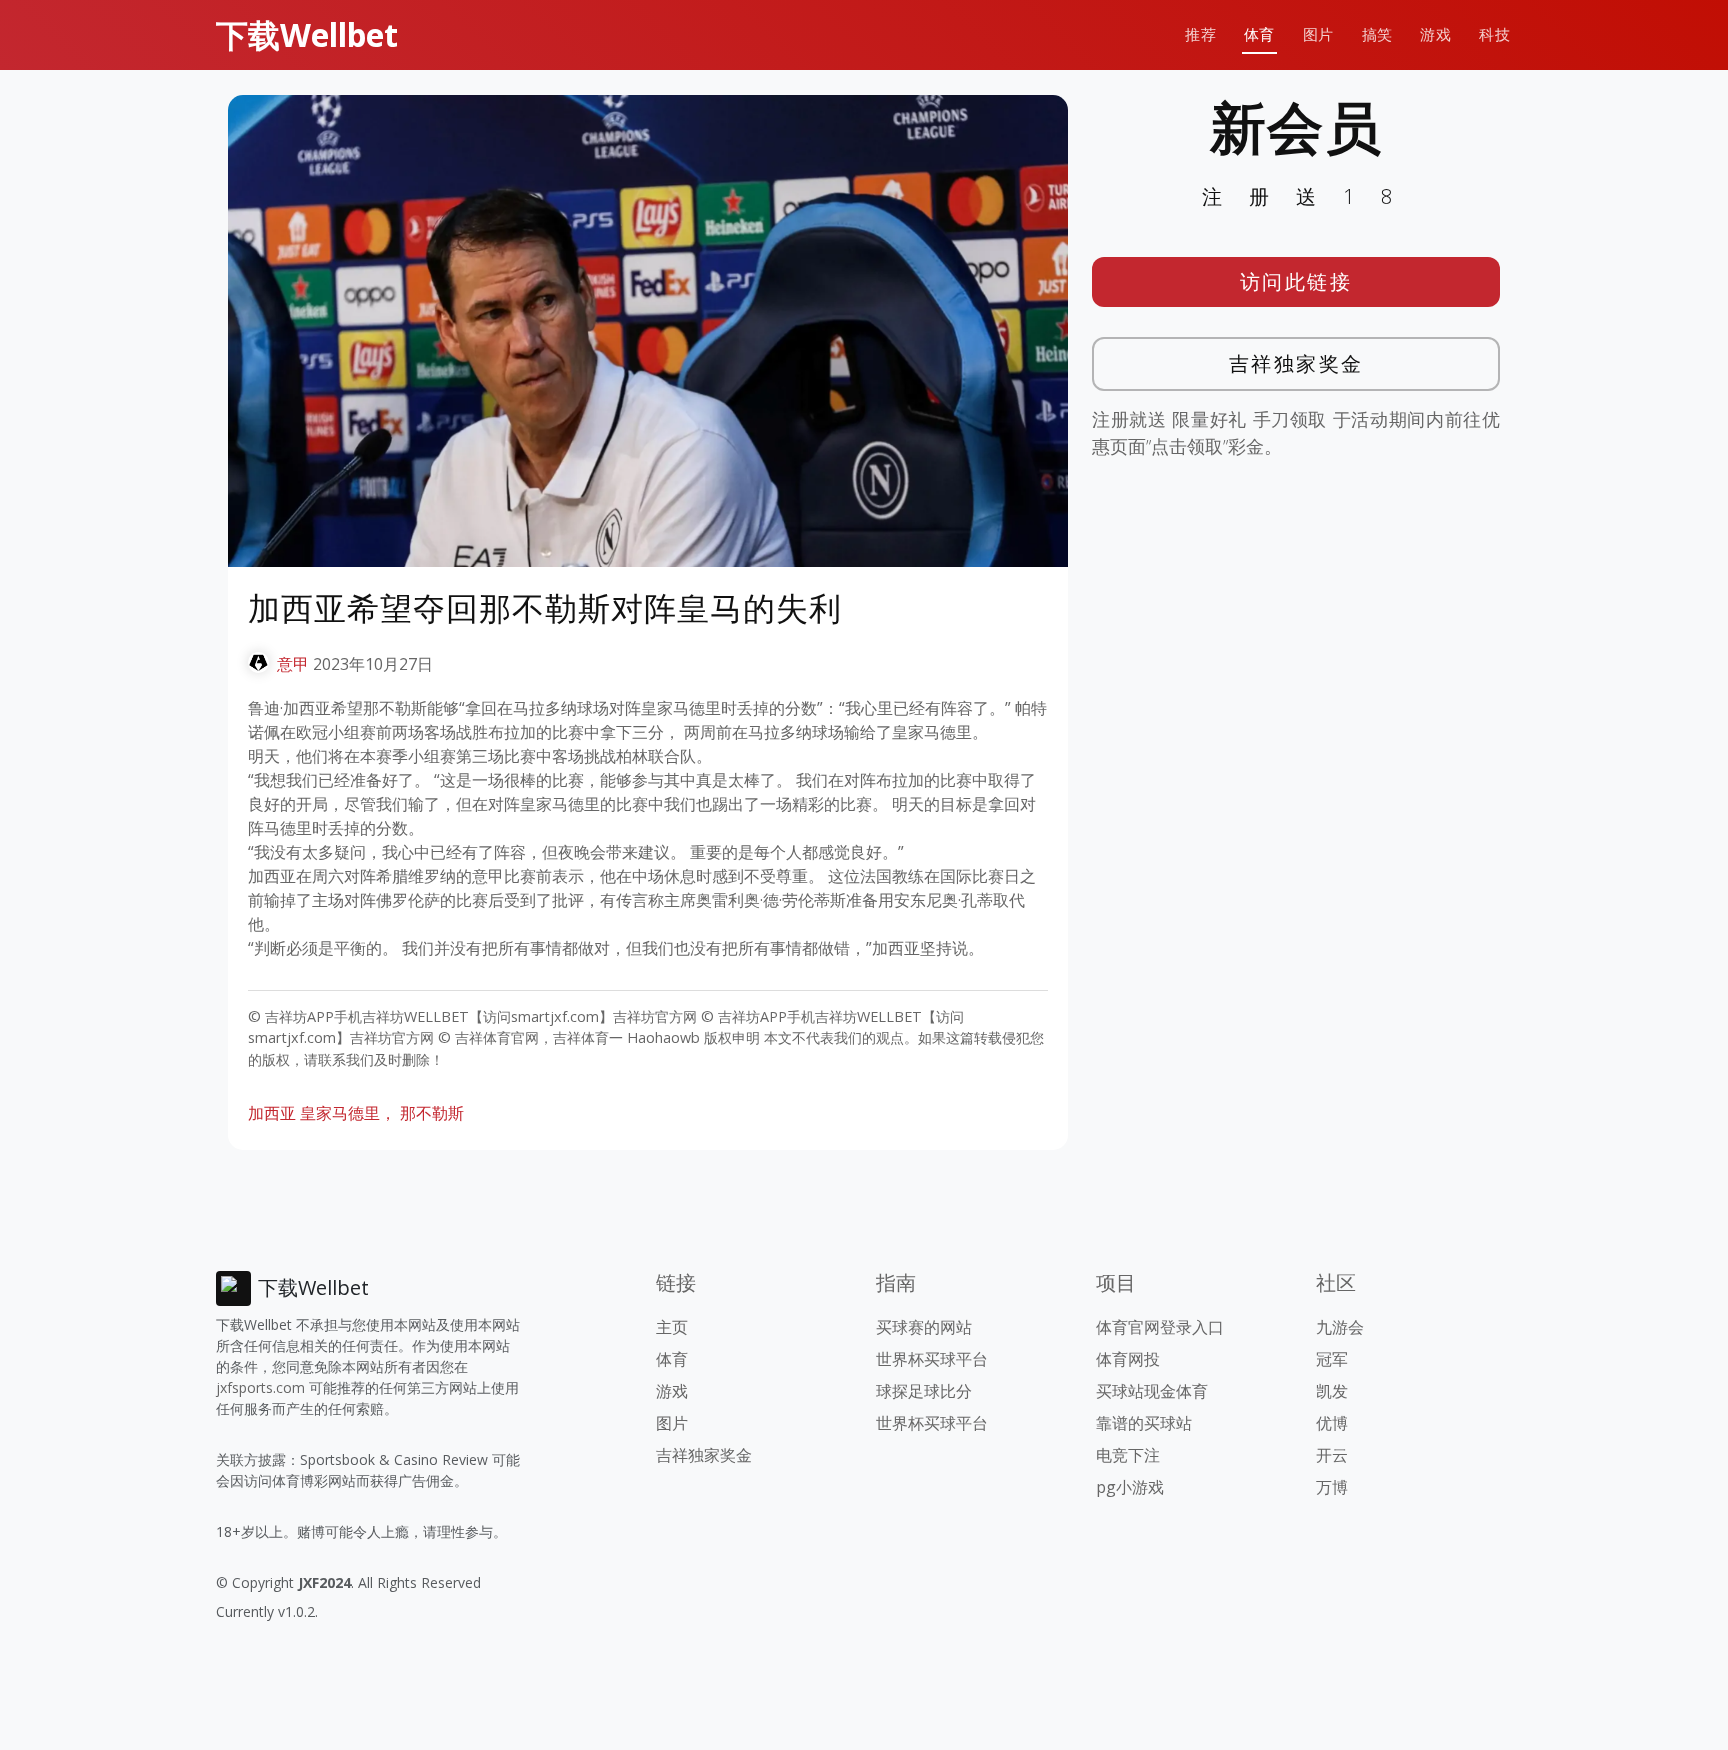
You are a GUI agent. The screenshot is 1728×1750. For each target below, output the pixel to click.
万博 (1332, 1487)
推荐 (1200, 34)
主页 (672, 1327)
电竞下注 (1128, 1455)
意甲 (293, 664)
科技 (1494, 34)
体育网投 (1128, 1359)
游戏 (1435, 34)
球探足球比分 (924, 1391)
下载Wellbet (307, 34)
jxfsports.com (260, 1387)
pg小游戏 (1130, 1487)
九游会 (1340, 1327)
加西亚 (272, 1113)
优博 (1332, 1423)
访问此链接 (1296, 281)
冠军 (1332, 1359)
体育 (1259, 34)
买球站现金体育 (1152, 1391)
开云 (1332, 1455)
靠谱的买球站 (1144, 1423)
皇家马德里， (348, 1113)
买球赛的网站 (924, 1327)
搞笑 (1377, 34)
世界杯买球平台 (932, 1359)
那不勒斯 (432, 1113)
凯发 (1332, 1391)
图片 (1318, 34)
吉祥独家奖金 (1296, 363)
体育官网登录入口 (1160, 1327)
